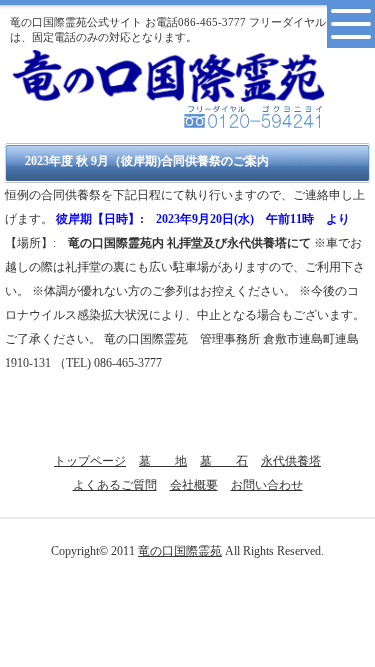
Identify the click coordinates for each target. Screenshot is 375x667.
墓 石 (224, 461)
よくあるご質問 (115, 485)
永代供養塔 (291, 461)
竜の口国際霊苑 (180, 551)
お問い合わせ (267, 485)
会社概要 (194, 485)
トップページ (90, 461)
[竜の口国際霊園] (168, 73)
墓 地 (163, 461)
